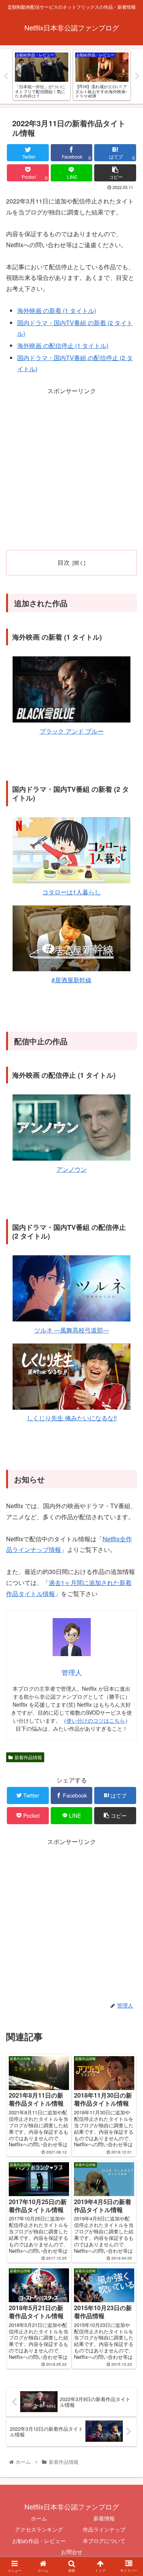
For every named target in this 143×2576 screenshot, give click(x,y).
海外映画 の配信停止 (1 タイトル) (63, 345)
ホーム (39, 2518)
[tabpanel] (42, 75)
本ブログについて (104, 2541)
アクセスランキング (39, 2529)
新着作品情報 (28, 1757)
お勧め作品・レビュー (39, 2541)
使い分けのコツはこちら (96, 1720)
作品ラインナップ (104, 2529)
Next (137, 76)
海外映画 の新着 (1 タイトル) (57, 310)
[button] (128, 1402)
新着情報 (104, 2518)
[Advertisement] (71, 468)
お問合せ (72, 2552)
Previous (6, 76)
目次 (64, 562)
